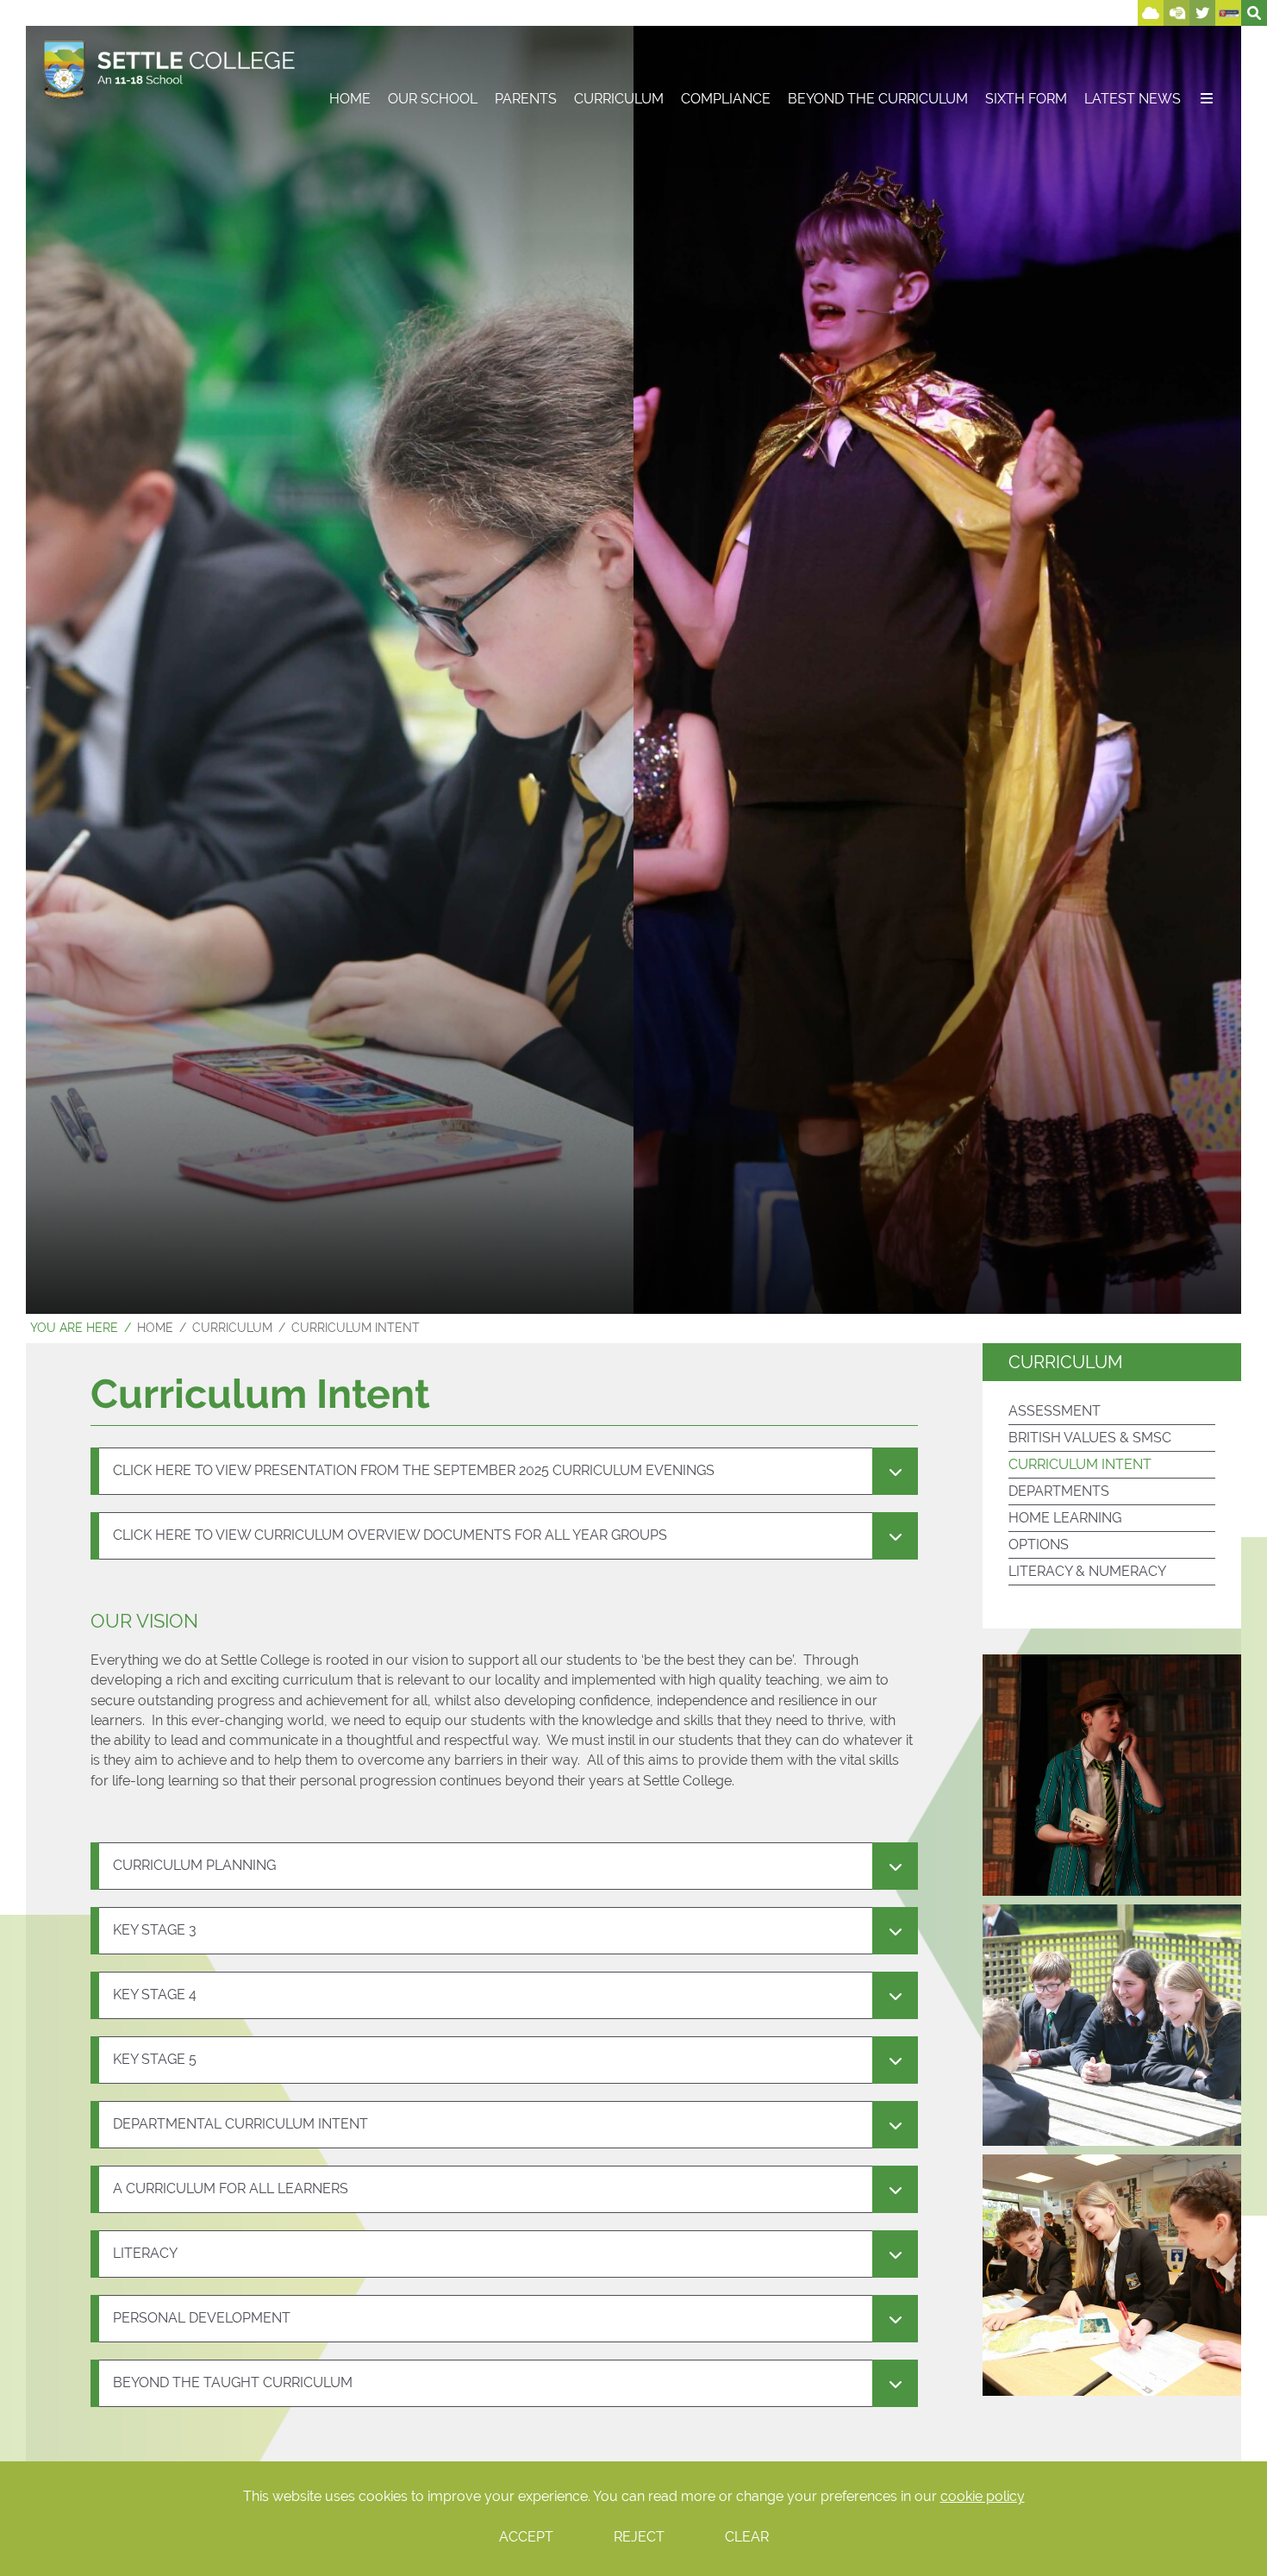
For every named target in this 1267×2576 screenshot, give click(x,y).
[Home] (169, 69)
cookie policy (983, 2496)
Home (155, 1328)
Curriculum (232, 1328)
